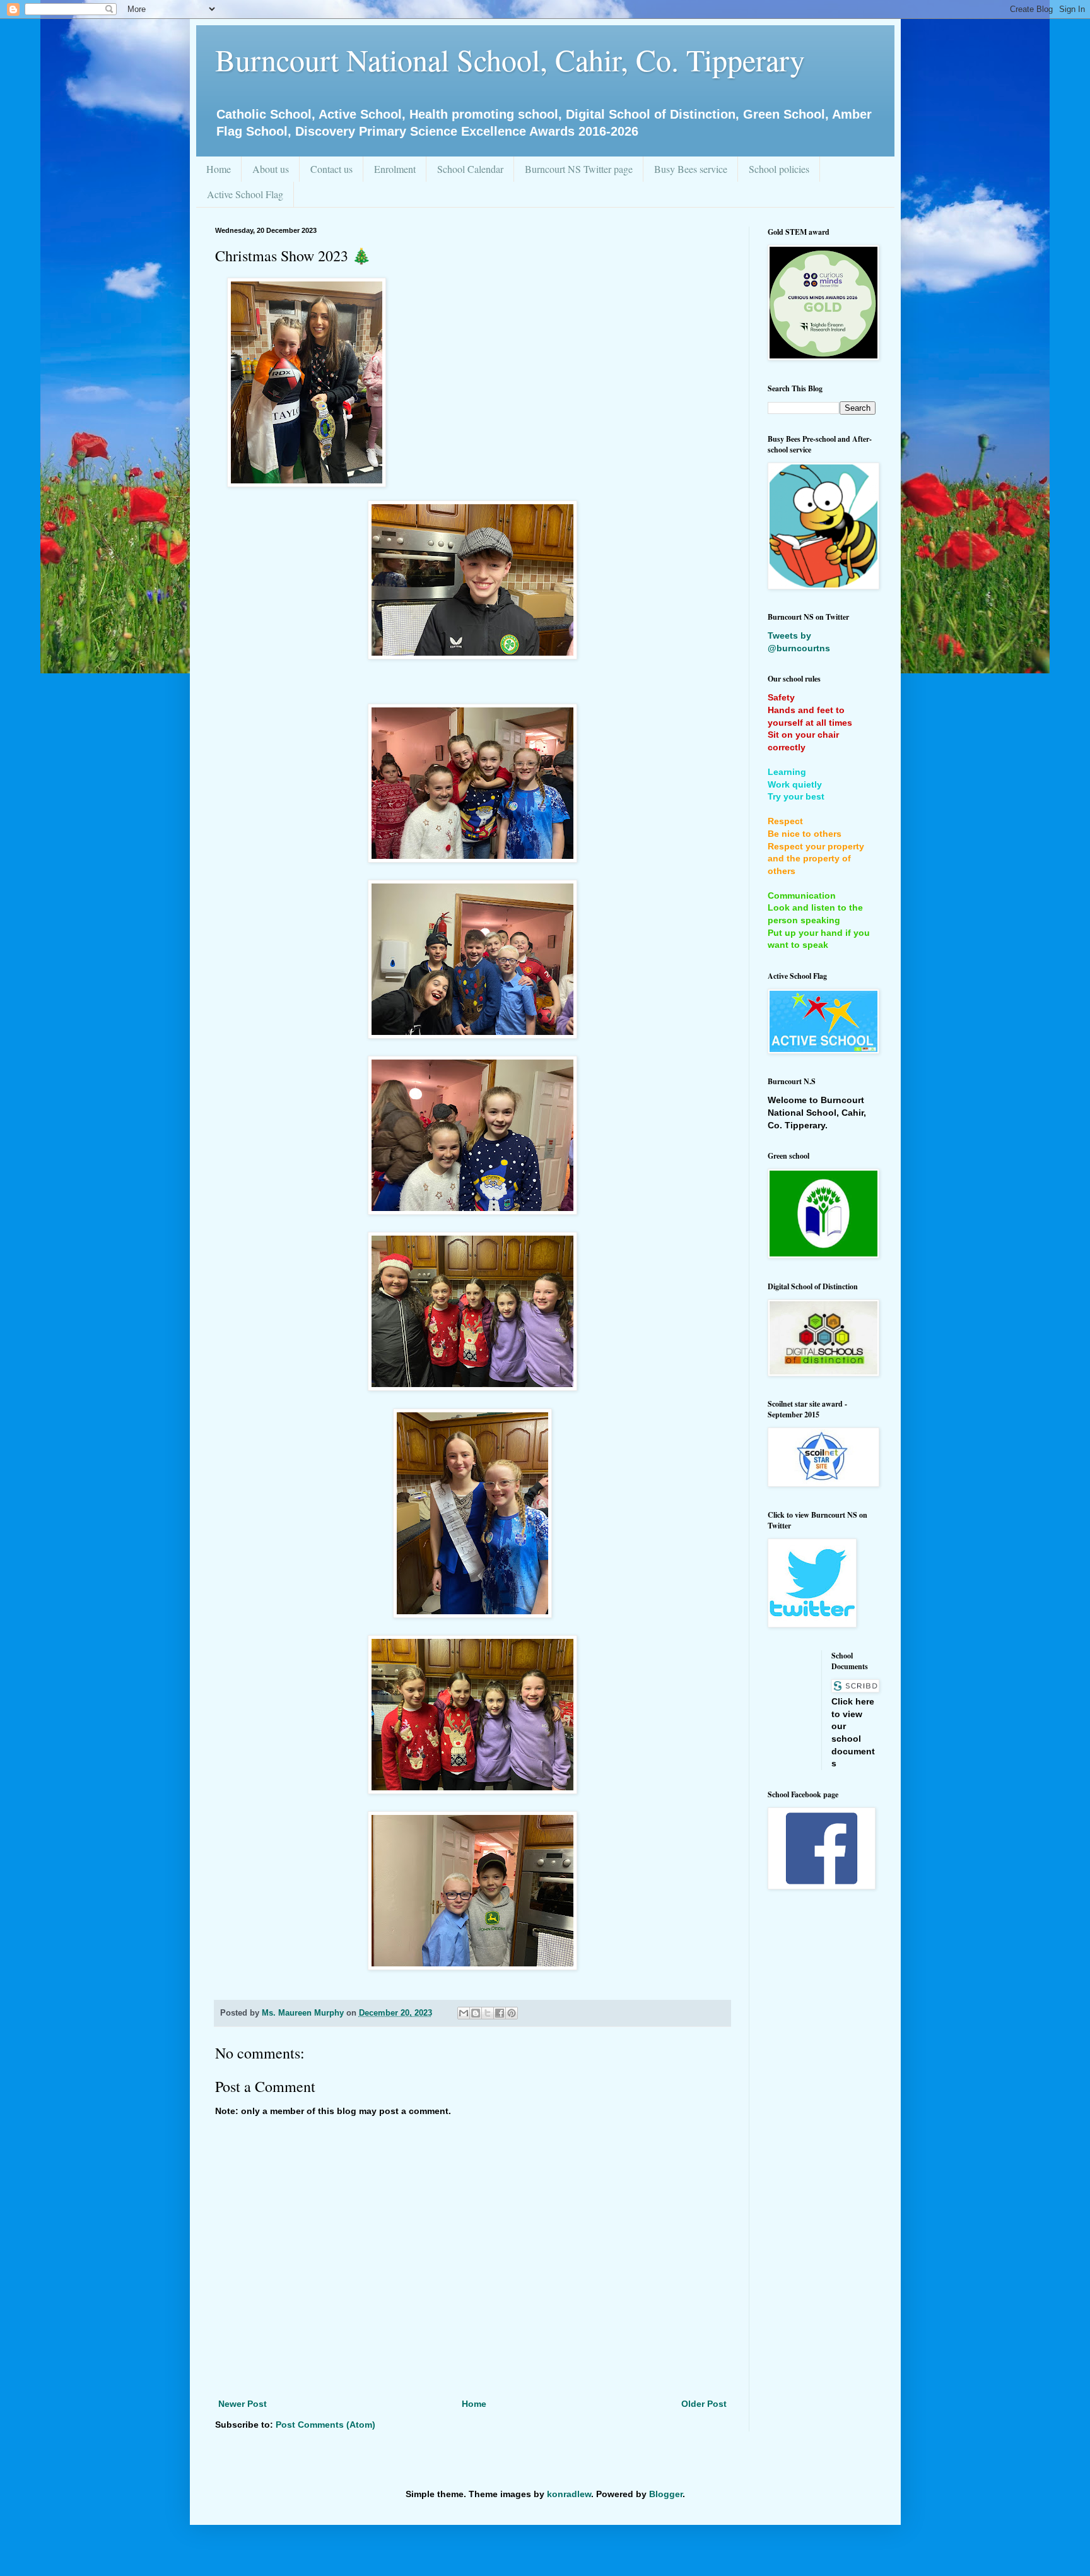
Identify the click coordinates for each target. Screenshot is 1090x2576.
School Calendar (470, 169)
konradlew (569, 2494)
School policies (779, 169)
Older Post (704, 2404)
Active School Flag (245, 194)
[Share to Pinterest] (512, 2013)
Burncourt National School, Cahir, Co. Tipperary (510, 59)
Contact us (331, 169)
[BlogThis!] (476, 2013)
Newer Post (243, 2404)
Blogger (666, 2494)
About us (271, 169)
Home (219, 169)
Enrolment (395, 169)
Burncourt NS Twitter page (579, 169)
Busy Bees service (691, 169)
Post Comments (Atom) (325, 2425)
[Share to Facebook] (500, 2013)
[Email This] (464, 2013)
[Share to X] (488, 2013)
